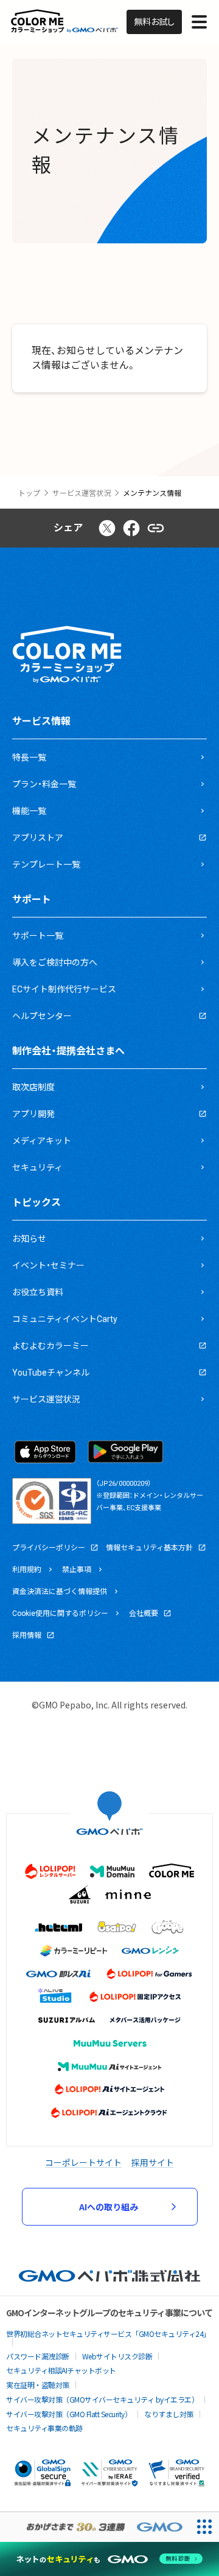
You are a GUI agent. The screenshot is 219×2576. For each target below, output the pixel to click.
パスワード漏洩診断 (38, 2356)
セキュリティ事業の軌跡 (44, 2428)
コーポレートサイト (83, 2162)
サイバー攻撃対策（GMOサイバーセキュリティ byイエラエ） (102, 2399)
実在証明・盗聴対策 (38, 2385)
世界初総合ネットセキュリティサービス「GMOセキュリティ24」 (108, 2334)
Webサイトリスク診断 (117, 2356)
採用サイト (153, 2162)
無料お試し (154, 22)
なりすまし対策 (169, 2414)
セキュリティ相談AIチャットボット (61, 2370)
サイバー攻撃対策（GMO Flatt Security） (69, 2414)
